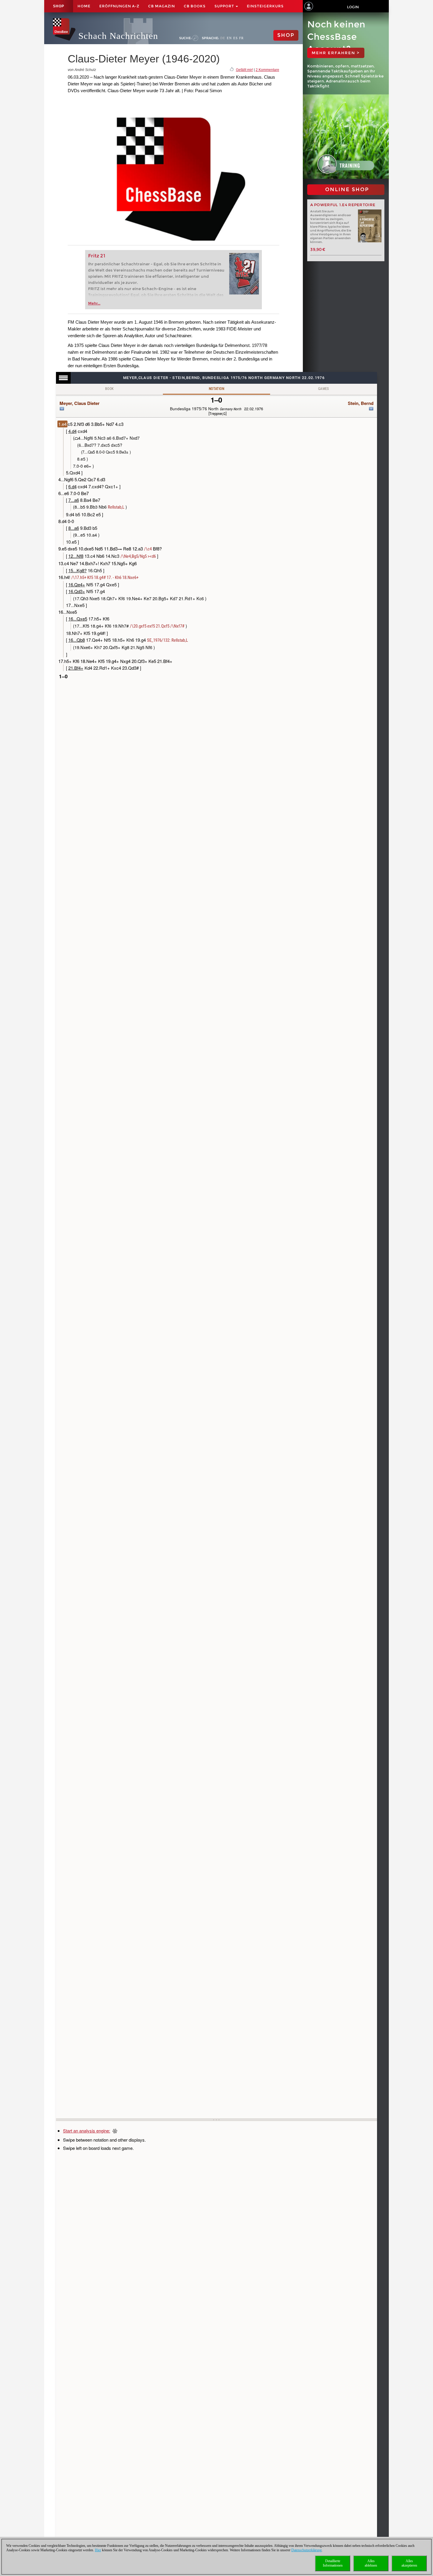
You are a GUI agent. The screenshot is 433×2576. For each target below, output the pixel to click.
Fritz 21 (97, 256)
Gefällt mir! (244, 70)
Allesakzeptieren (409, 2563)
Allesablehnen (371, 2563)
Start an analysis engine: (87, 2131)
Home (84, 6)
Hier (98, 2550)
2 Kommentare (267, 70)
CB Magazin (162, 6)
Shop (59, 6)
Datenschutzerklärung (306, 2550)
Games (324, 389)
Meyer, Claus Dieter (80, 403)
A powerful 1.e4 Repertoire (343, 205)
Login (353, 7)
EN (229, 38)
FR (241, 38)
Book (110, 389)
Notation (216, 389)
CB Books (195, 6)
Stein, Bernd (361, 403)
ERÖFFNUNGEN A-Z (119, 6)
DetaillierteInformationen (333, 2563)
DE (223, 38)
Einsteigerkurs (265, 6)
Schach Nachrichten (118, 36)
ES (235, 38)
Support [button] (225, 6)
